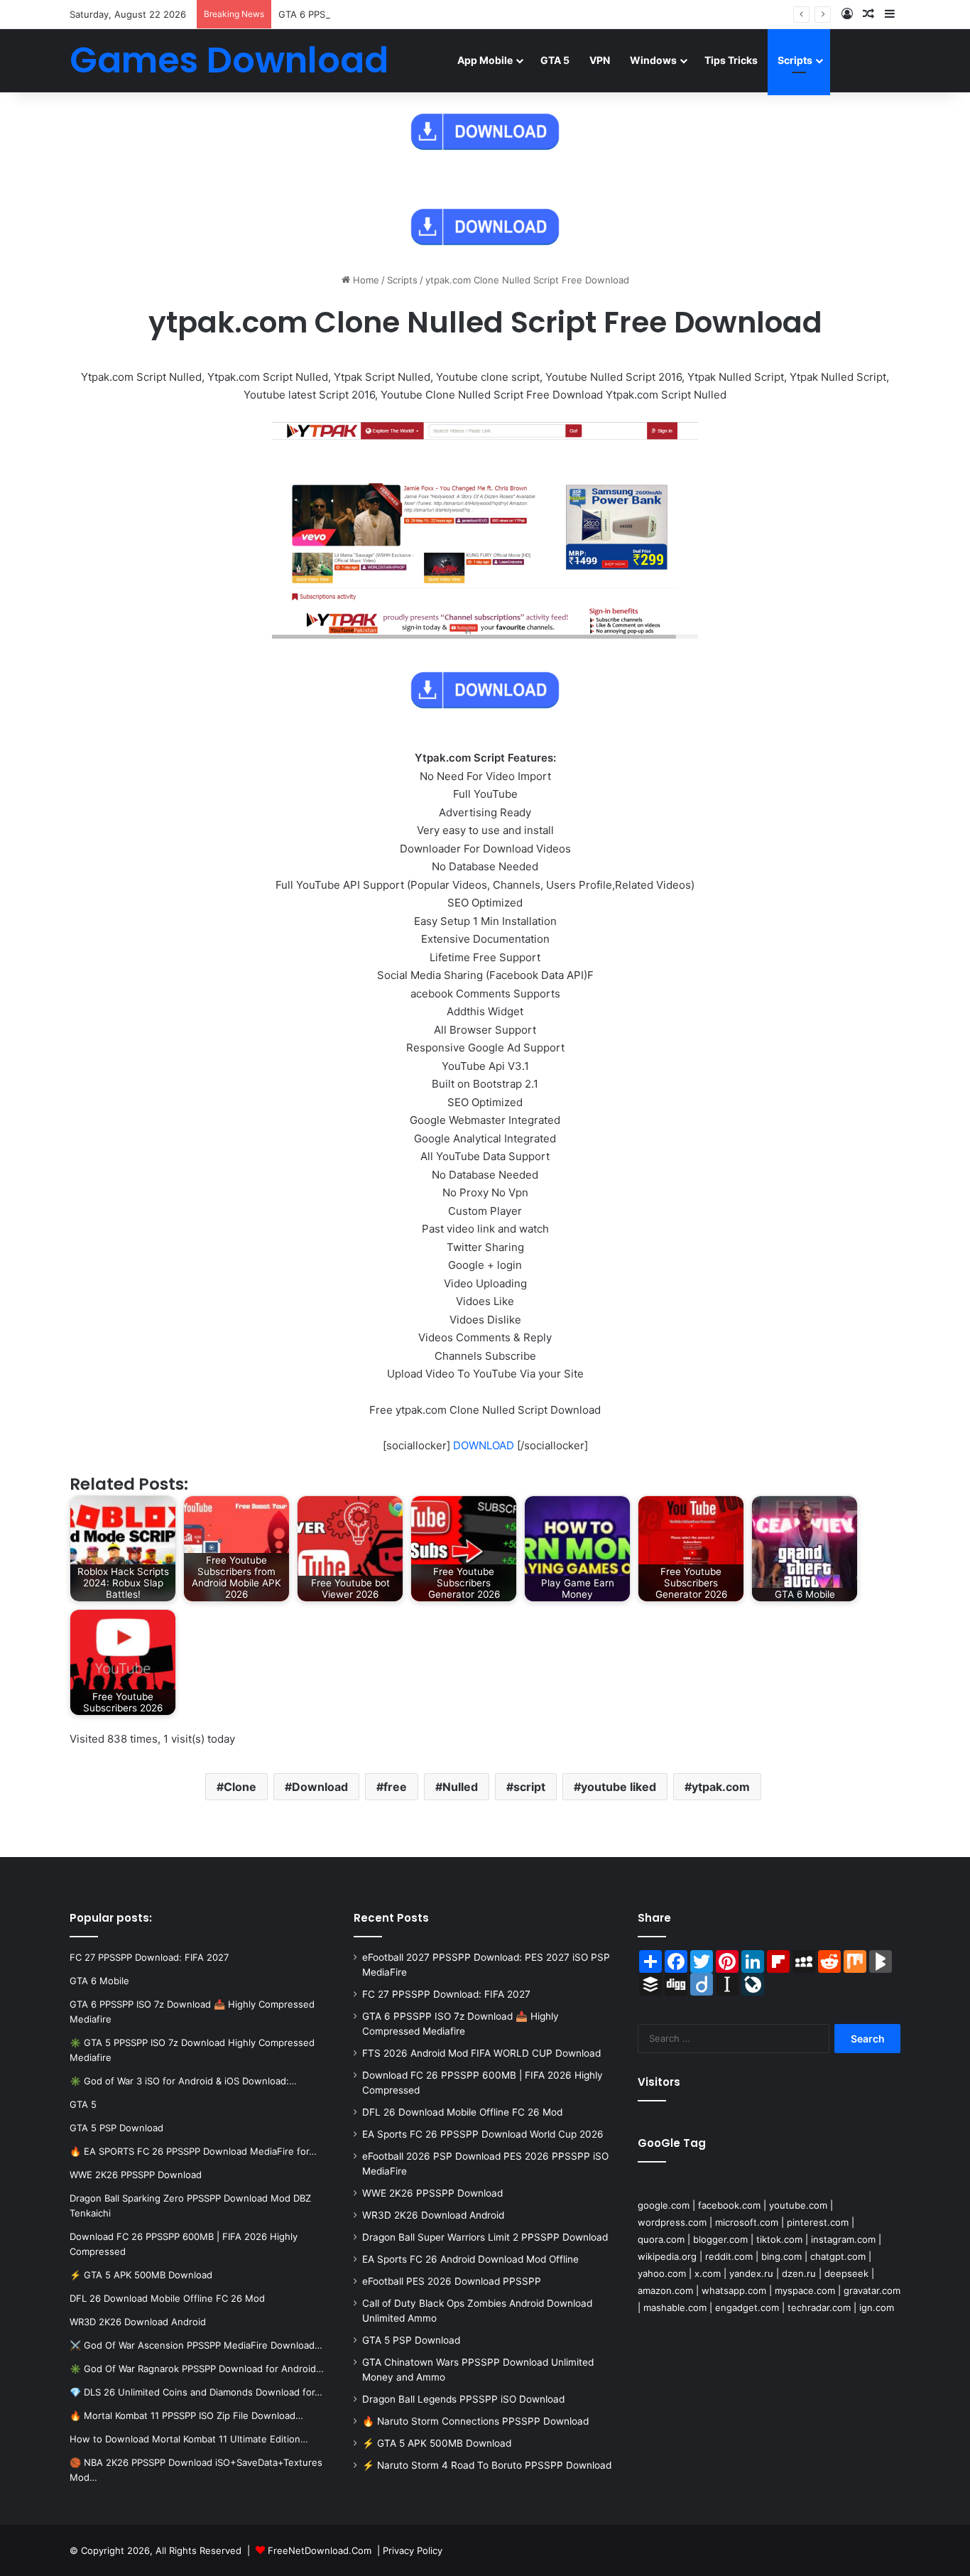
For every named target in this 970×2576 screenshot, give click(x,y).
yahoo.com (662, 2273)
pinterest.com (818, 2222)
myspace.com (805, 2290)
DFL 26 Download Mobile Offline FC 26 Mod (462, 2112)
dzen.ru (799, 2273)
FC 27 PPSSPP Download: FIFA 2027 (446, 1994)
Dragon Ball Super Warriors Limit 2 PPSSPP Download (485, 2237)
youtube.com (798, 2205)
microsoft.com (747, 2222)
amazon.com (665, 2290)
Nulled (460, 1787)
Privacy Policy (413, 2550)
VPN (600, 60)
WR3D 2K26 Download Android (433, 2215)
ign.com (877, 2307)
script (529, 1787)
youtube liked (618, 1787)
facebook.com (729, 2205)
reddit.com (729, 2256)
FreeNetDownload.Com (320, 2550)
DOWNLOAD (484, 1445)
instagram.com (843, 2239)
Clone (240, 1787)
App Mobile (485, 60)
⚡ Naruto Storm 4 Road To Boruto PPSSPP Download (487, 2465)
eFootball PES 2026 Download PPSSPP (452, 2281)
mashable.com (675, 2307)
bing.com (781, 2256)
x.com (708, 2273)
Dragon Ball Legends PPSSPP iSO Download (463, 2399)
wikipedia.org (667, 2256)
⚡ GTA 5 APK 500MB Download (437, 2443)
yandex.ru (751, 2273)
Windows (653, 60)
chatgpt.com (838, 2256)
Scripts (795, 60)
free (395, 1787)
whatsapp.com (734, 2290)
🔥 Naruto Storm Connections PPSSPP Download (475, 2421)
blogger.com (720, 2239)
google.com (664, 2205)
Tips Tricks (731, 60)
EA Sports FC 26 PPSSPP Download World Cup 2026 (483, 2134)
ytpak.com (721, 1787)
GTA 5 (555, 60)
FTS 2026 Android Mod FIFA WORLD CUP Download (481, 2053)
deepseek (846, 2273)
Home (365, 280)
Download (320, 1787)
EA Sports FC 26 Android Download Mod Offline (470, 2259)
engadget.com (747, 2307)
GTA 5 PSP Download (411, 2340)
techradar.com (819, 2307)
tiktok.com (779, 2239)
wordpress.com (672, 2222)
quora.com (661, 2239)
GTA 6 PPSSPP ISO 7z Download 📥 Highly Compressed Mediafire (423, 14)
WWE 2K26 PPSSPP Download (432, 2193)
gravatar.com (872, 2290)
